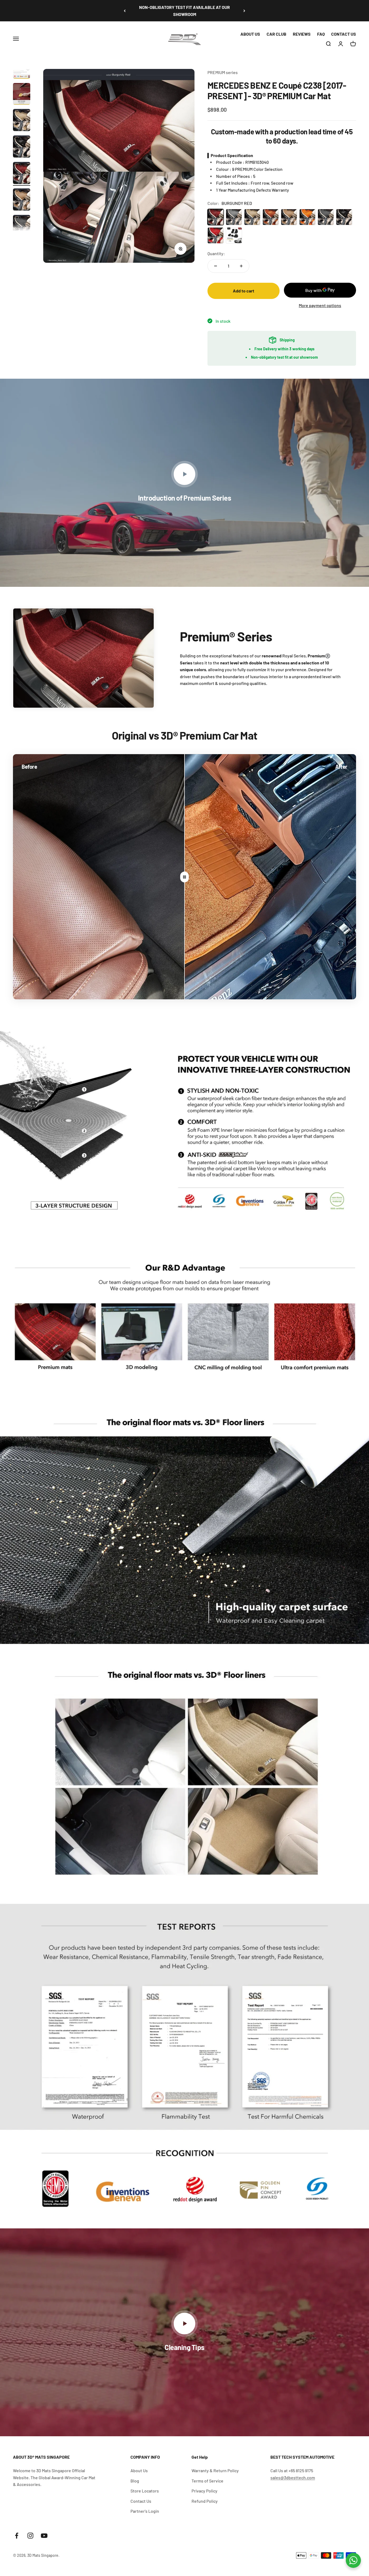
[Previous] (125, 11)
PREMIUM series (223, 72)
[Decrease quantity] (216, 266)
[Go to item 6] (22, 95)
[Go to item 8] (22, 147)
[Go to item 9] (22, 174)
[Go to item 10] (22, 200)
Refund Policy (205, 2501)
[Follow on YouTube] (44, 2536)
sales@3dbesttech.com (293, 2477)
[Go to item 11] (22, 227)
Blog (135, 2481)
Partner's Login (145, 2511)
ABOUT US (250, 34)
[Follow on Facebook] (17, 2536)
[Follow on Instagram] (30, 2536)
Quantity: (216, 253)
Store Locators (145, 2491)
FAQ (321, 34)
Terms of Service (207, 2481)
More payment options (320, 305)
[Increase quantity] (241, 266)
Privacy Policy (204, 2491)
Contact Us (141, 2501)
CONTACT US (344, 34)
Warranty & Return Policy (215, 2470)
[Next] (244, 11)
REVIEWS (302, 34)
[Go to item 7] (22, 121)
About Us (139, 2470)
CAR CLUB (276, 34)
